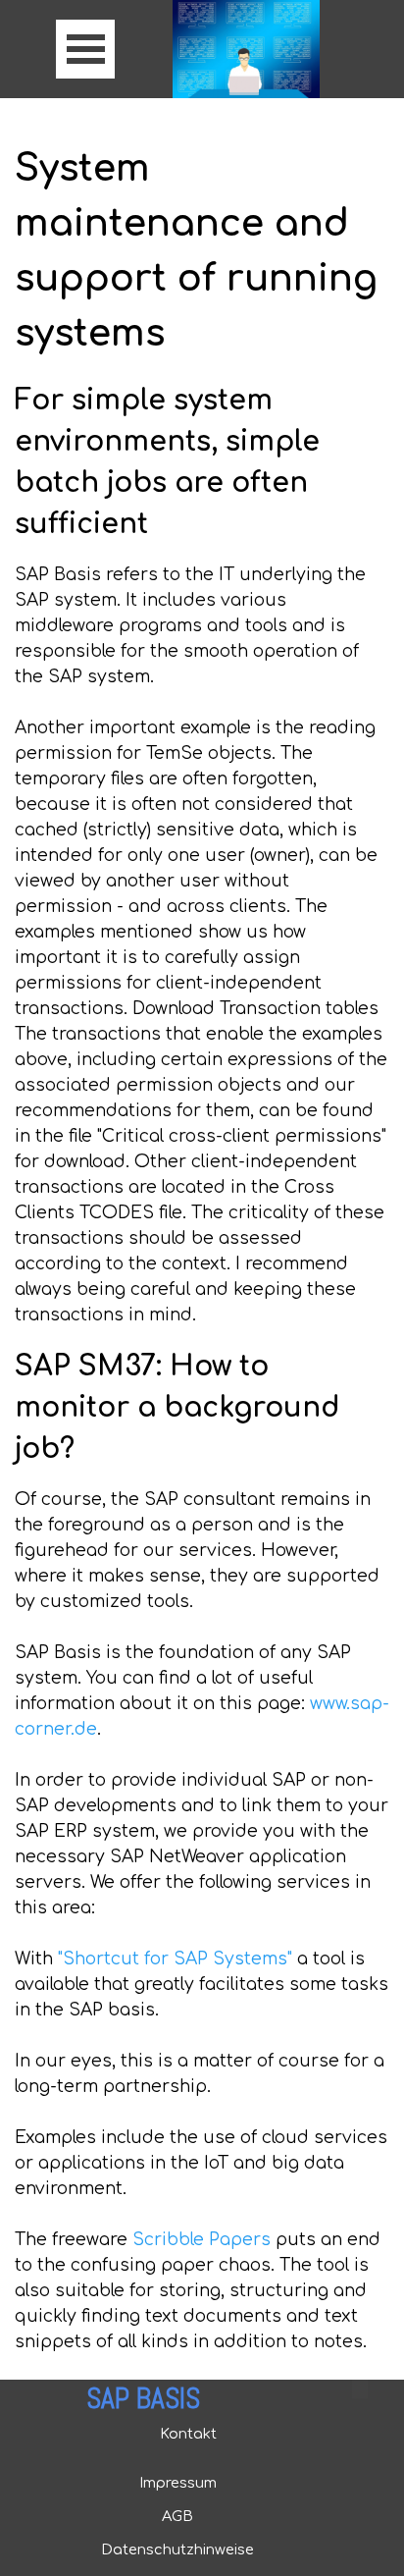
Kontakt (188, 2434)
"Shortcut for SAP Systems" (175, 1959)
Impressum (178, 2483)
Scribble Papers (202, 2240)
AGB (177, 2516)
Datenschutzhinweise (177, 2549)
